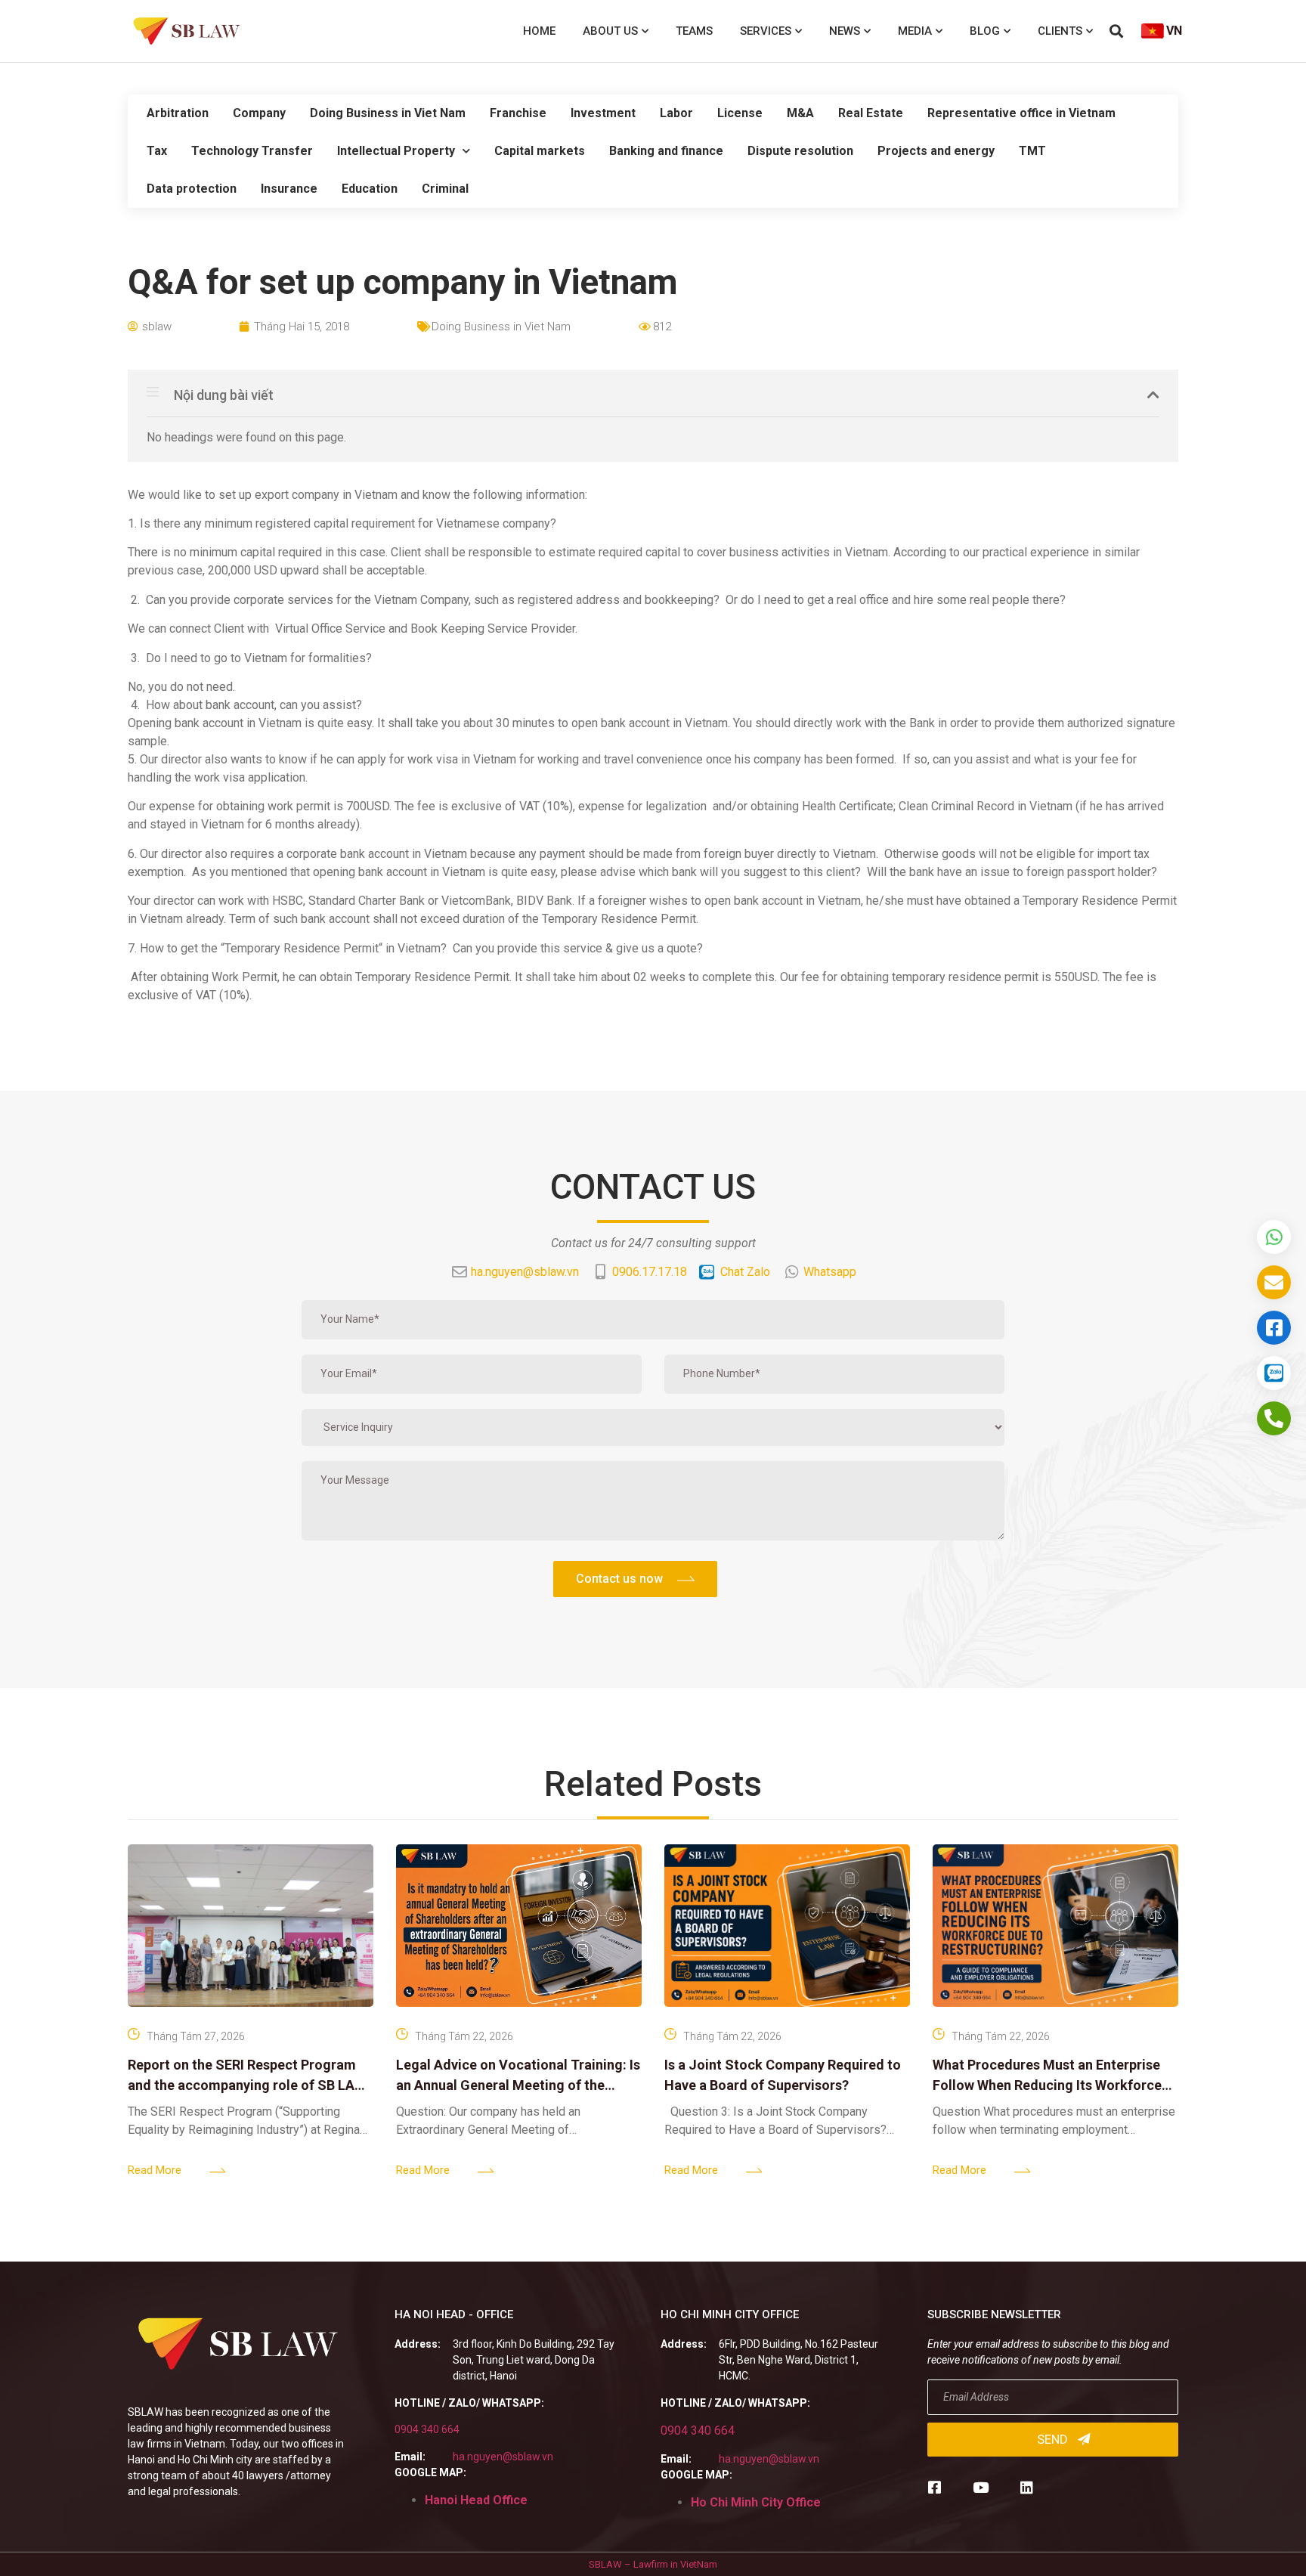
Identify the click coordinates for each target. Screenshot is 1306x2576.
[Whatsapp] (1274, 1237)
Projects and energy (936, 151)
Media (915, 31)
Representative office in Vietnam (1021, 113)
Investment (603, 113)
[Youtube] (981, 2487)
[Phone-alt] (1274, 1418)
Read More (155, 2170)
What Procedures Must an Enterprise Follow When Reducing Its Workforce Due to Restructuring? (1047, 2085)
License (740, 113)
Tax (157, 151)
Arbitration (178, 113)
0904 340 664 (427, 2429)
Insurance (289, 189)
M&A (800, 113)
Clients (1060, 31)
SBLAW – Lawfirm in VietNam (653, 2564)
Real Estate (871, 113)
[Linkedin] (1027, 2487)
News (845, 31)
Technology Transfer (252, 151)
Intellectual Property (396, 151)
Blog (985, 31)
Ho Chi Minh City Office (756, 2502)
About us (610, 31)
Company (259, 113)
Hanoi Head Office (476, 2500)
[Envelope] (1274, 1282)
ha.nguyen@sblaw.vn (503, 2457)
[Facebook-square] (935, 2487)
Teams (694, 31)
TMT (1032, 151)
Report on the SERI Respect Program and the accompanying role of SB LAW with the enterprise (247, 2085)
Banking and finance (666, 151)
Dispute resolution (800, 151)
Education (370, 189)
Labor (676, 113)
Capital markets (540, 151)
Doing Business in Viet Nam (388, 113)
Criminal (445, 189)
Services (766, 31)
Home (539, 31)
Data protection (192, 189)
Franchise (518, 113)
